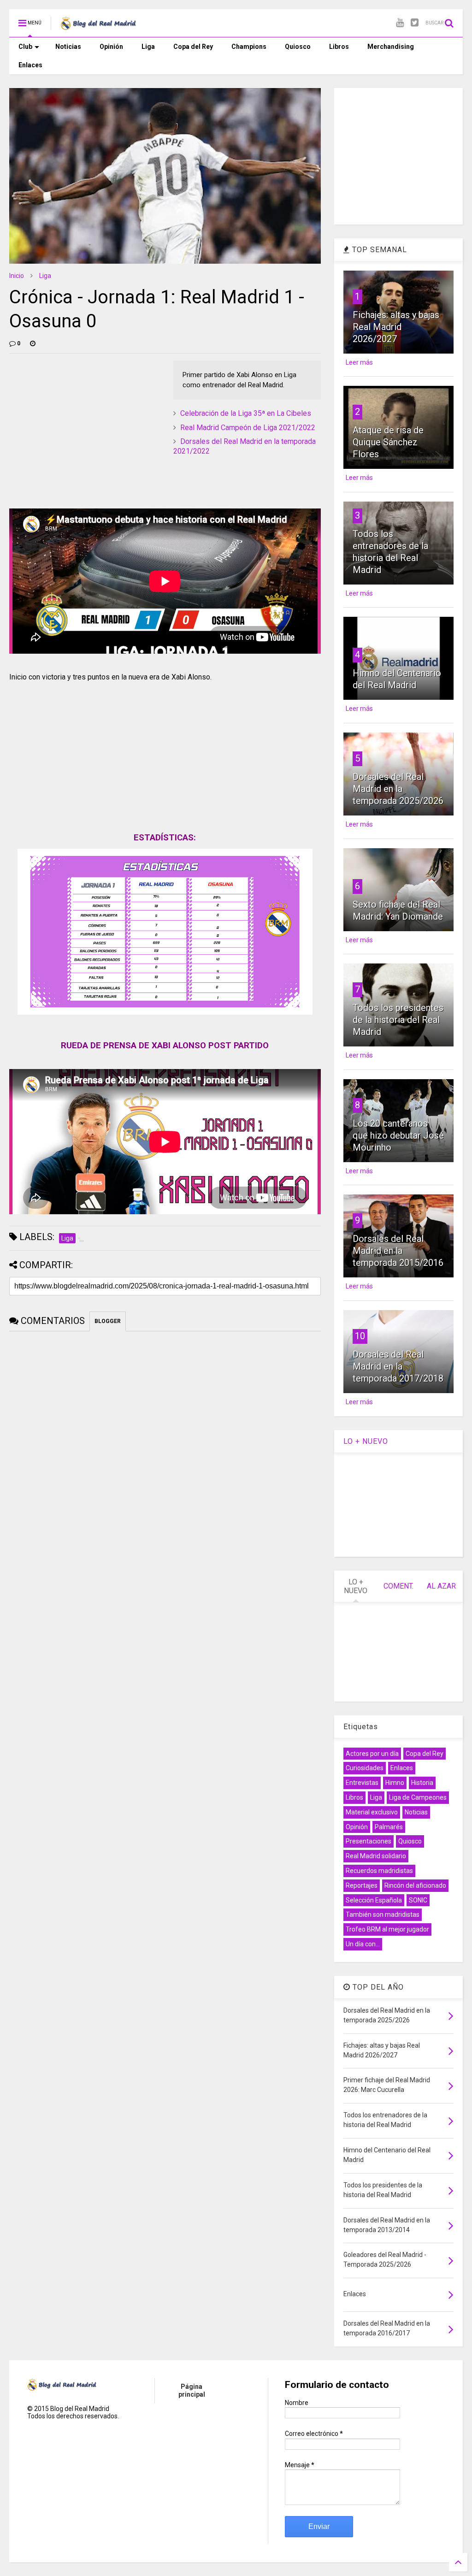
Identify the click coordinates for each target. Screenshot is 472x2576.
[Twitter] (415, 23)
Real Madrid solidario (376, 1856)
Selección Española (374, 1900)
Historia (422, 1783)
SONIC (418, 1900)
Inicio (17, 276)
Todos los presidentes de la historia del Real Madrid (398, 1020)
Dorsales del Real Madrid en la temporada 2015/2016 (398, 1251)
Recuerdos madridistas (379, 1871)
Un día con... (363, 1944)
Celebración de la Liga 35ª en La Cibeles (246, 413)
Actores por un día (372, 1754)
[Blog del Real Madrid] (98, 26)
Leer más (359, 362)
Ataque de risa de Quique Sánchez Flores (388, 442)
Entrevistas (362, 1783)
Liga (148, 47)
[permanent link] (33, 343)
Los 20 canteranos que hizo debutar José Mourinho (398, 1135)
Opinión (111, 47)
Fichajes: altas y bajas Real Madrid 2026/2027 (396, 327)
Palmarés (389, 1827)
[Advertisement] (78, 418)
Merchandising (391, 47)
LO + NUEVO (366, 1441)
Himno (395, 1783)
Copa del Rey (193, 47)
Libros (339, 47)
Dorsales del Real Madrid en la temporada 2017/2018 (398, 1366)
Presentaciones (369, 1841)
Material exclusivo (372, 1812)
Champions (249, 47)
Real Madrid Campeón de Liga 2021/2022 (248, 428)
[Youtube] (400, 23)
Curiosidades (365, 1768)
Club (25, 47)
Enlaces (30, 65)
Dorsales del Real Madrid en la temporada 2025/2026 (398, 789)
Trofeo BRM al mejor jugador (387, 1929)
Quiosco (298, 47)
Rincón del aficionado (415, 1885)
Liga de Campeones (418, 1797)
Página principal (192, 2390)
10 (360, 1336)
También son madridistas (383, 1914)
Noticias (68, 47)
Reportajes (362, 1885)
